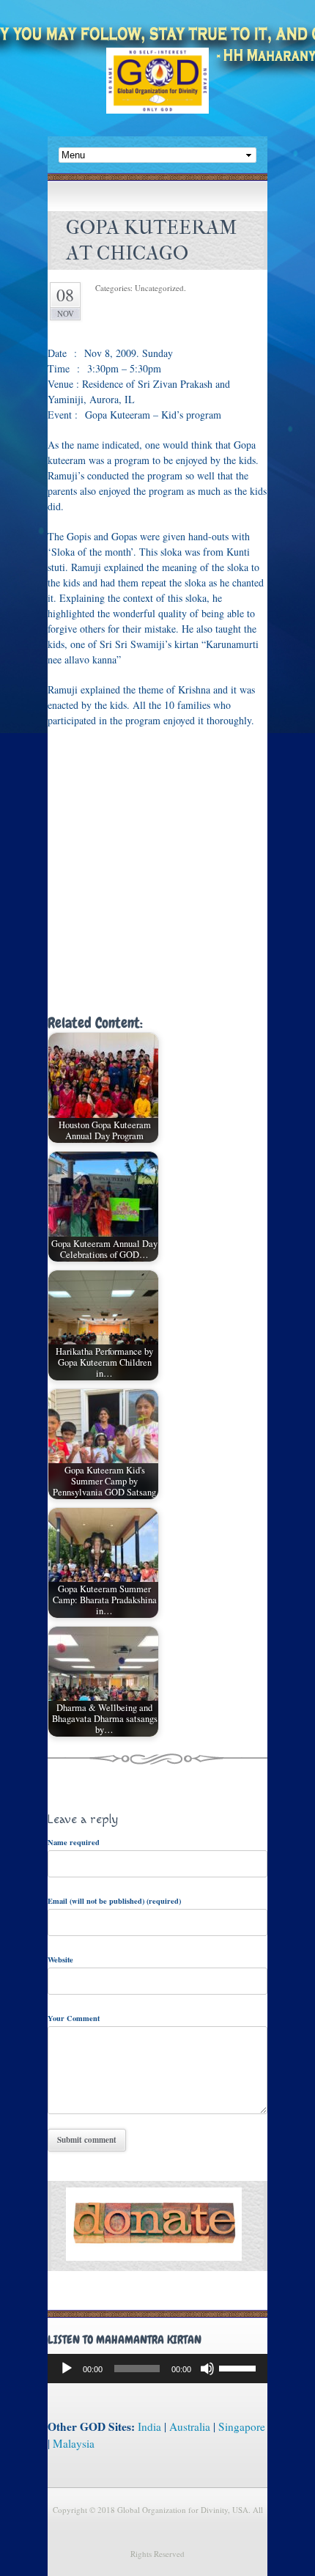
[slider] (240, 2367)
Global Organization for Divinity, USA (157, 91)
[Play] (67, 2369)
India (149, 2426)
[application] (157, 2369)
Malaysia (74, 2443)
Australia (190, 2426)
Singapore (242, 2426)
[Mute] (207, 2369)
